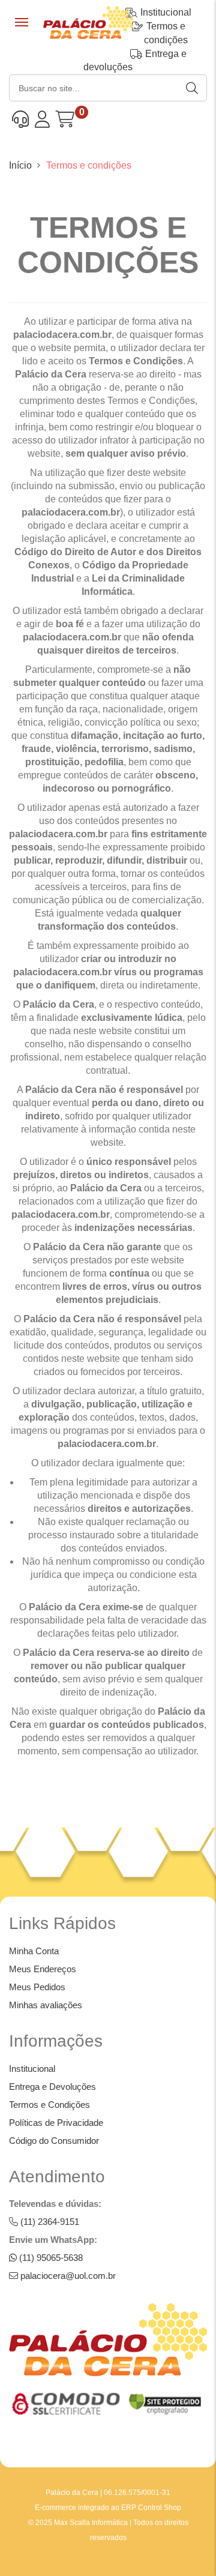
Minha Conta (34, 1951)
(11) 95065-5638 (50, 2258)
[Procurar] (193, 88)
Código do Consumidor (54, 2141)
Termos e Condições (49, 2105)
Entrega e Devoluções (52, 2087)
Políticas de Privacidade (56, 2123)
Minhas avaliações (46, 2005)
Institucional (32, 2069)
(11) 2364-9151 (49, 2222)
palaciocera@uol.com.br (67, 2276)
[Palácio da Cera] (88, 27)
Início (20, 165)
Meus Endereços (43, 1969)
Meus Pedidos (37, 1987)
